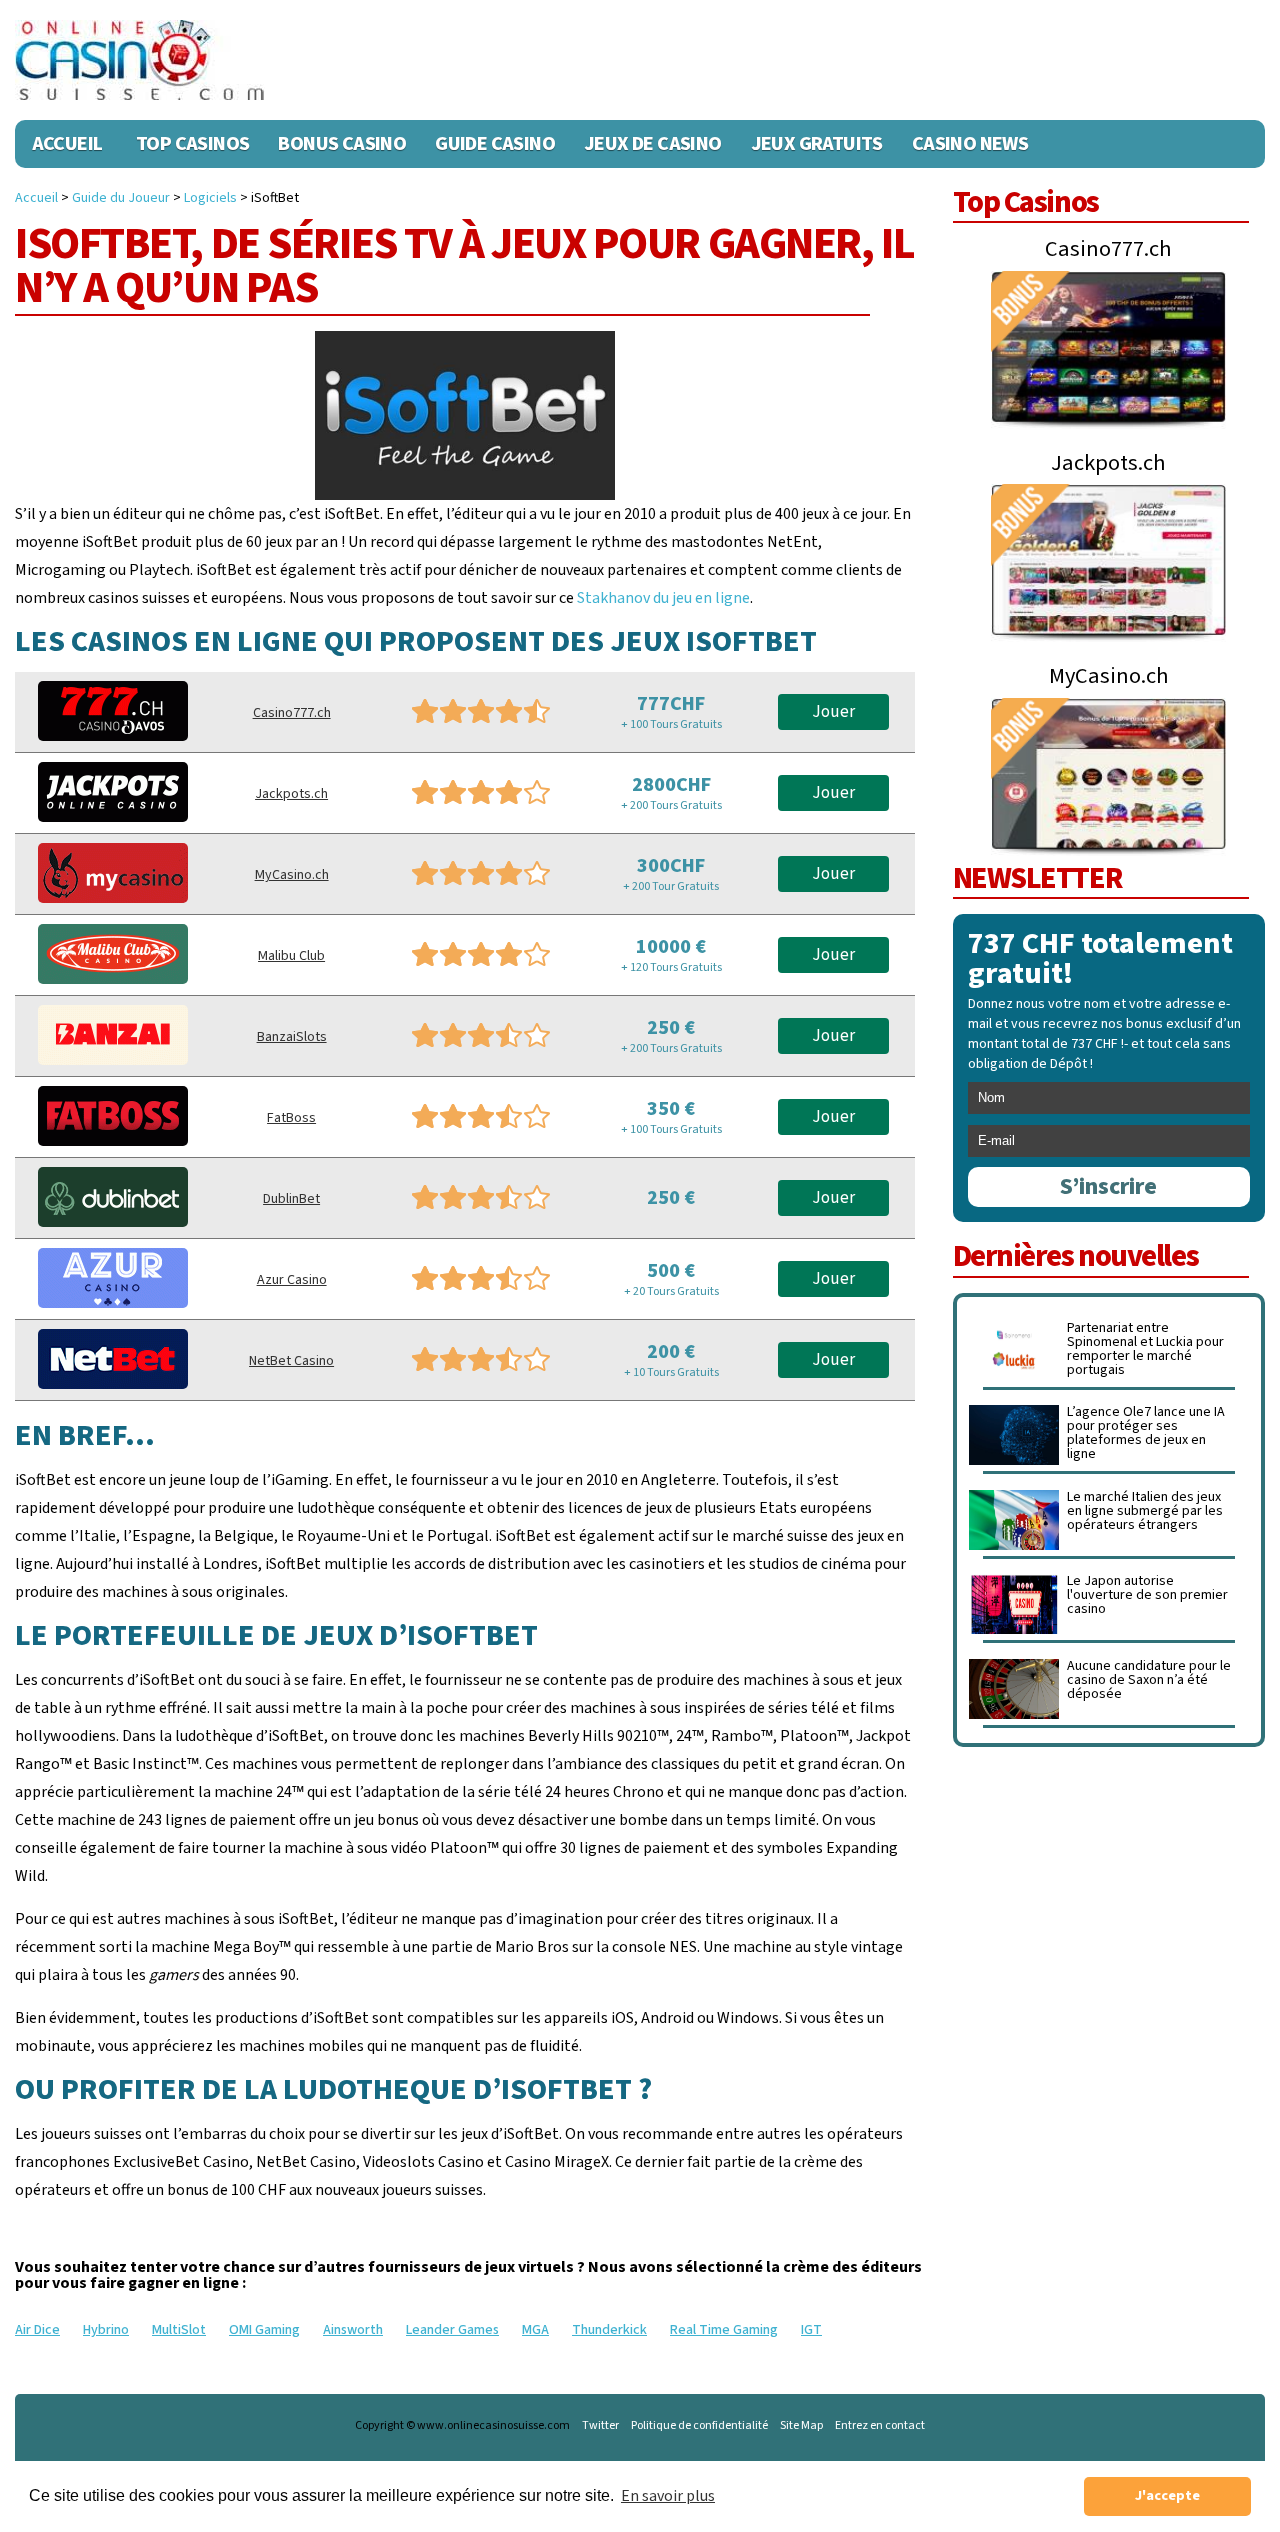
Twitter (600, 2426)
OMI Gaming (264, 2330)
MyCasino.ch (292, 875)
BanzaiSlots (292, 1037)
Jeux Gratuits (817, 144)
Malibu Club (291, 956)
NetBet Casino (291, 1361)
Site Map (801, 2426)
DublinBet (291, 1199)
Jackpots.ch (291, 794)
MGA (535, 2330)
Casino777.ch (292, 713)
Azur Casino (292, 1280)
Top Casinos (192, 144)
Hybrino (106, 2330)
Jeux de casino (653, 144)
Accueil (67, 144)
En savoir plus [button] (668, 2496)
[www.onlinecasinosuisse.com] (140, 60)
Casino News (970, 144)
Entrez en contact (880, 2426)
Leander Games (452, 2330)
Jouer (833, 712)
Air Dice (37, 2330)
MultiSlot (179, 2330)
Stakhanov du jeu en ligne (663, 598)
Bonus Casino (342, 144)
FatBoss (291, 1118)
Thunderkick (609, 2330)
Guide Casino (495, 144)
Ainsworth (353, 2330)
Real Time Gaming (724, 2330)
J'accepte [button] (1167, 2495)
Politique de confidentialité (699, 2426)
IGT (811, 2330)
